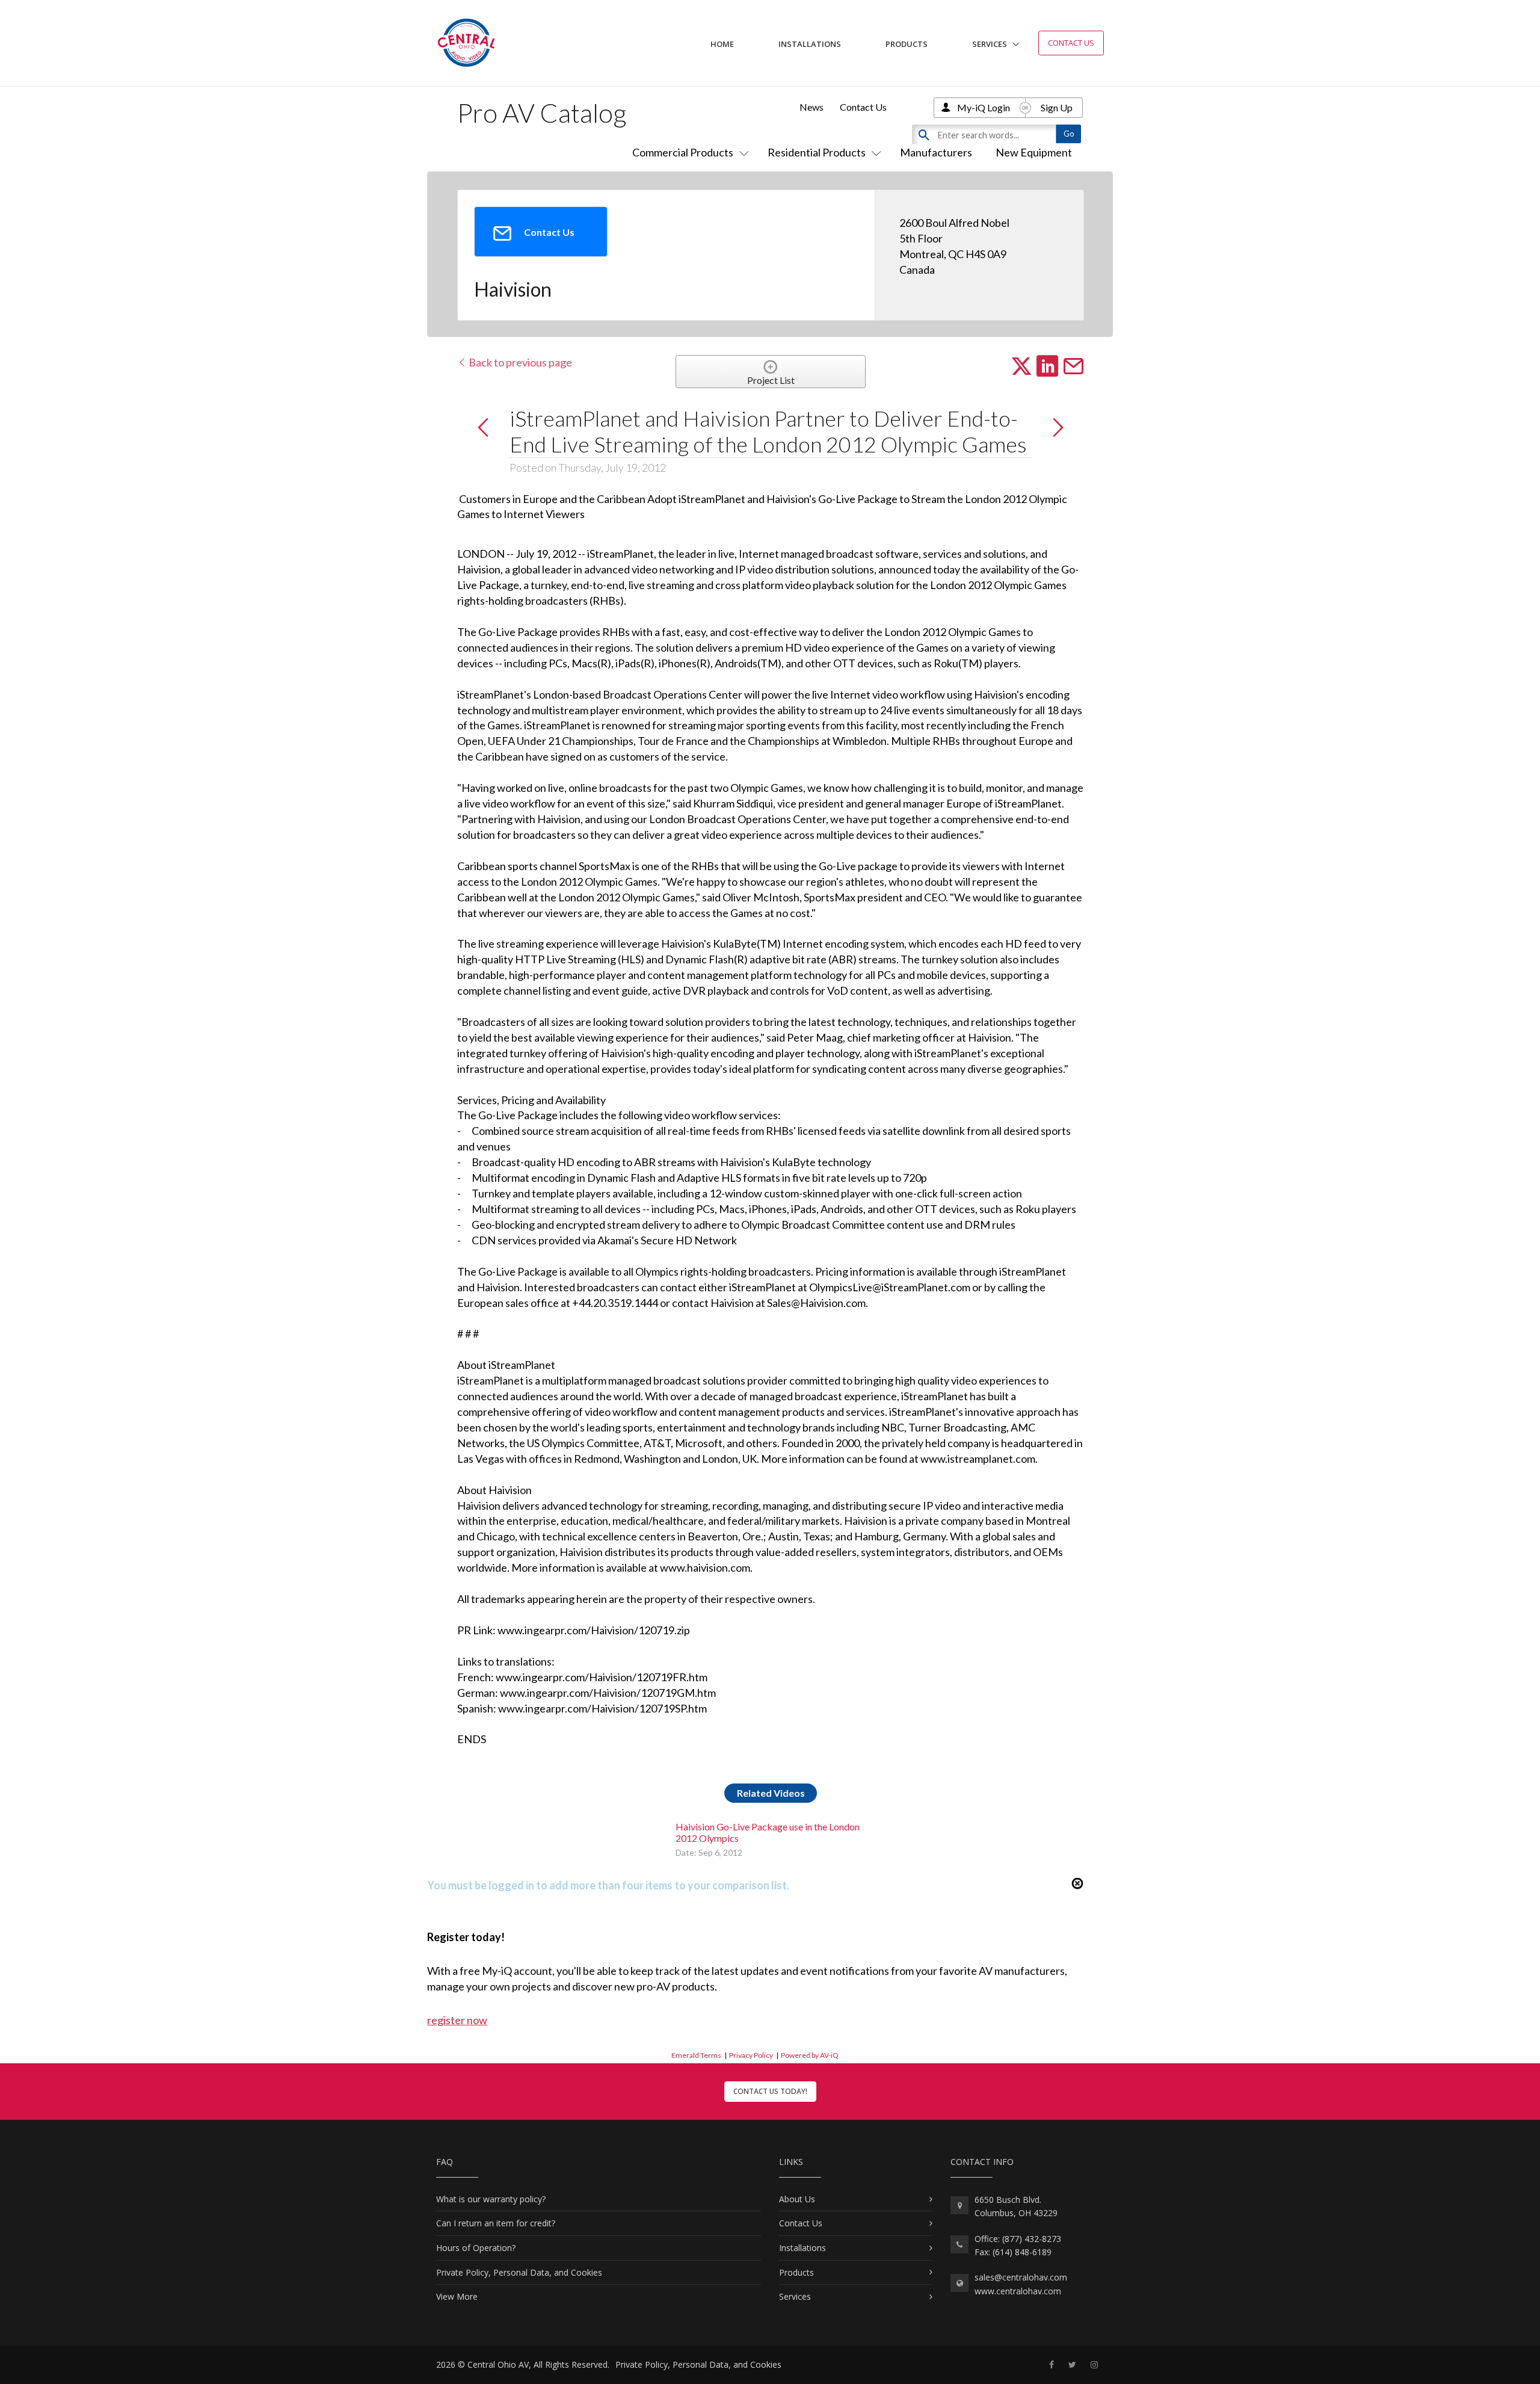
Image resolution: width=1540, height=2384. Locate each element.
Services (990, 44)
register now (457, 2020)
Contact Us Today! (770, 2091)
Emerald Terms (696, 2055)
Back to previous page (519, 362)
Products (907, 44)
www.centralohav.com (1018, 2291)
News (812, 107)
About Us (797, 2199)
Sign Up (1057, 107)
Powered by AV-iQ (810, 2055)
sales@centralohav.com (1021, 2277)
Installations (810, 44)
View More (457, 2296)
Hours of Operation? (476, 2248)
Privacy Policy (751, 2055)
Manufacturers (936, 152)
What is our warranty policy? (491, 2199)
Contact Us (1071, 43)
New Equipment (1034, 152)
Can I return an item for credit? (496, 2223)
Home (722, 44)
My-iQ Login (984, 107)
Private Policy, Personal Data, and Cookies (519, 2272)
